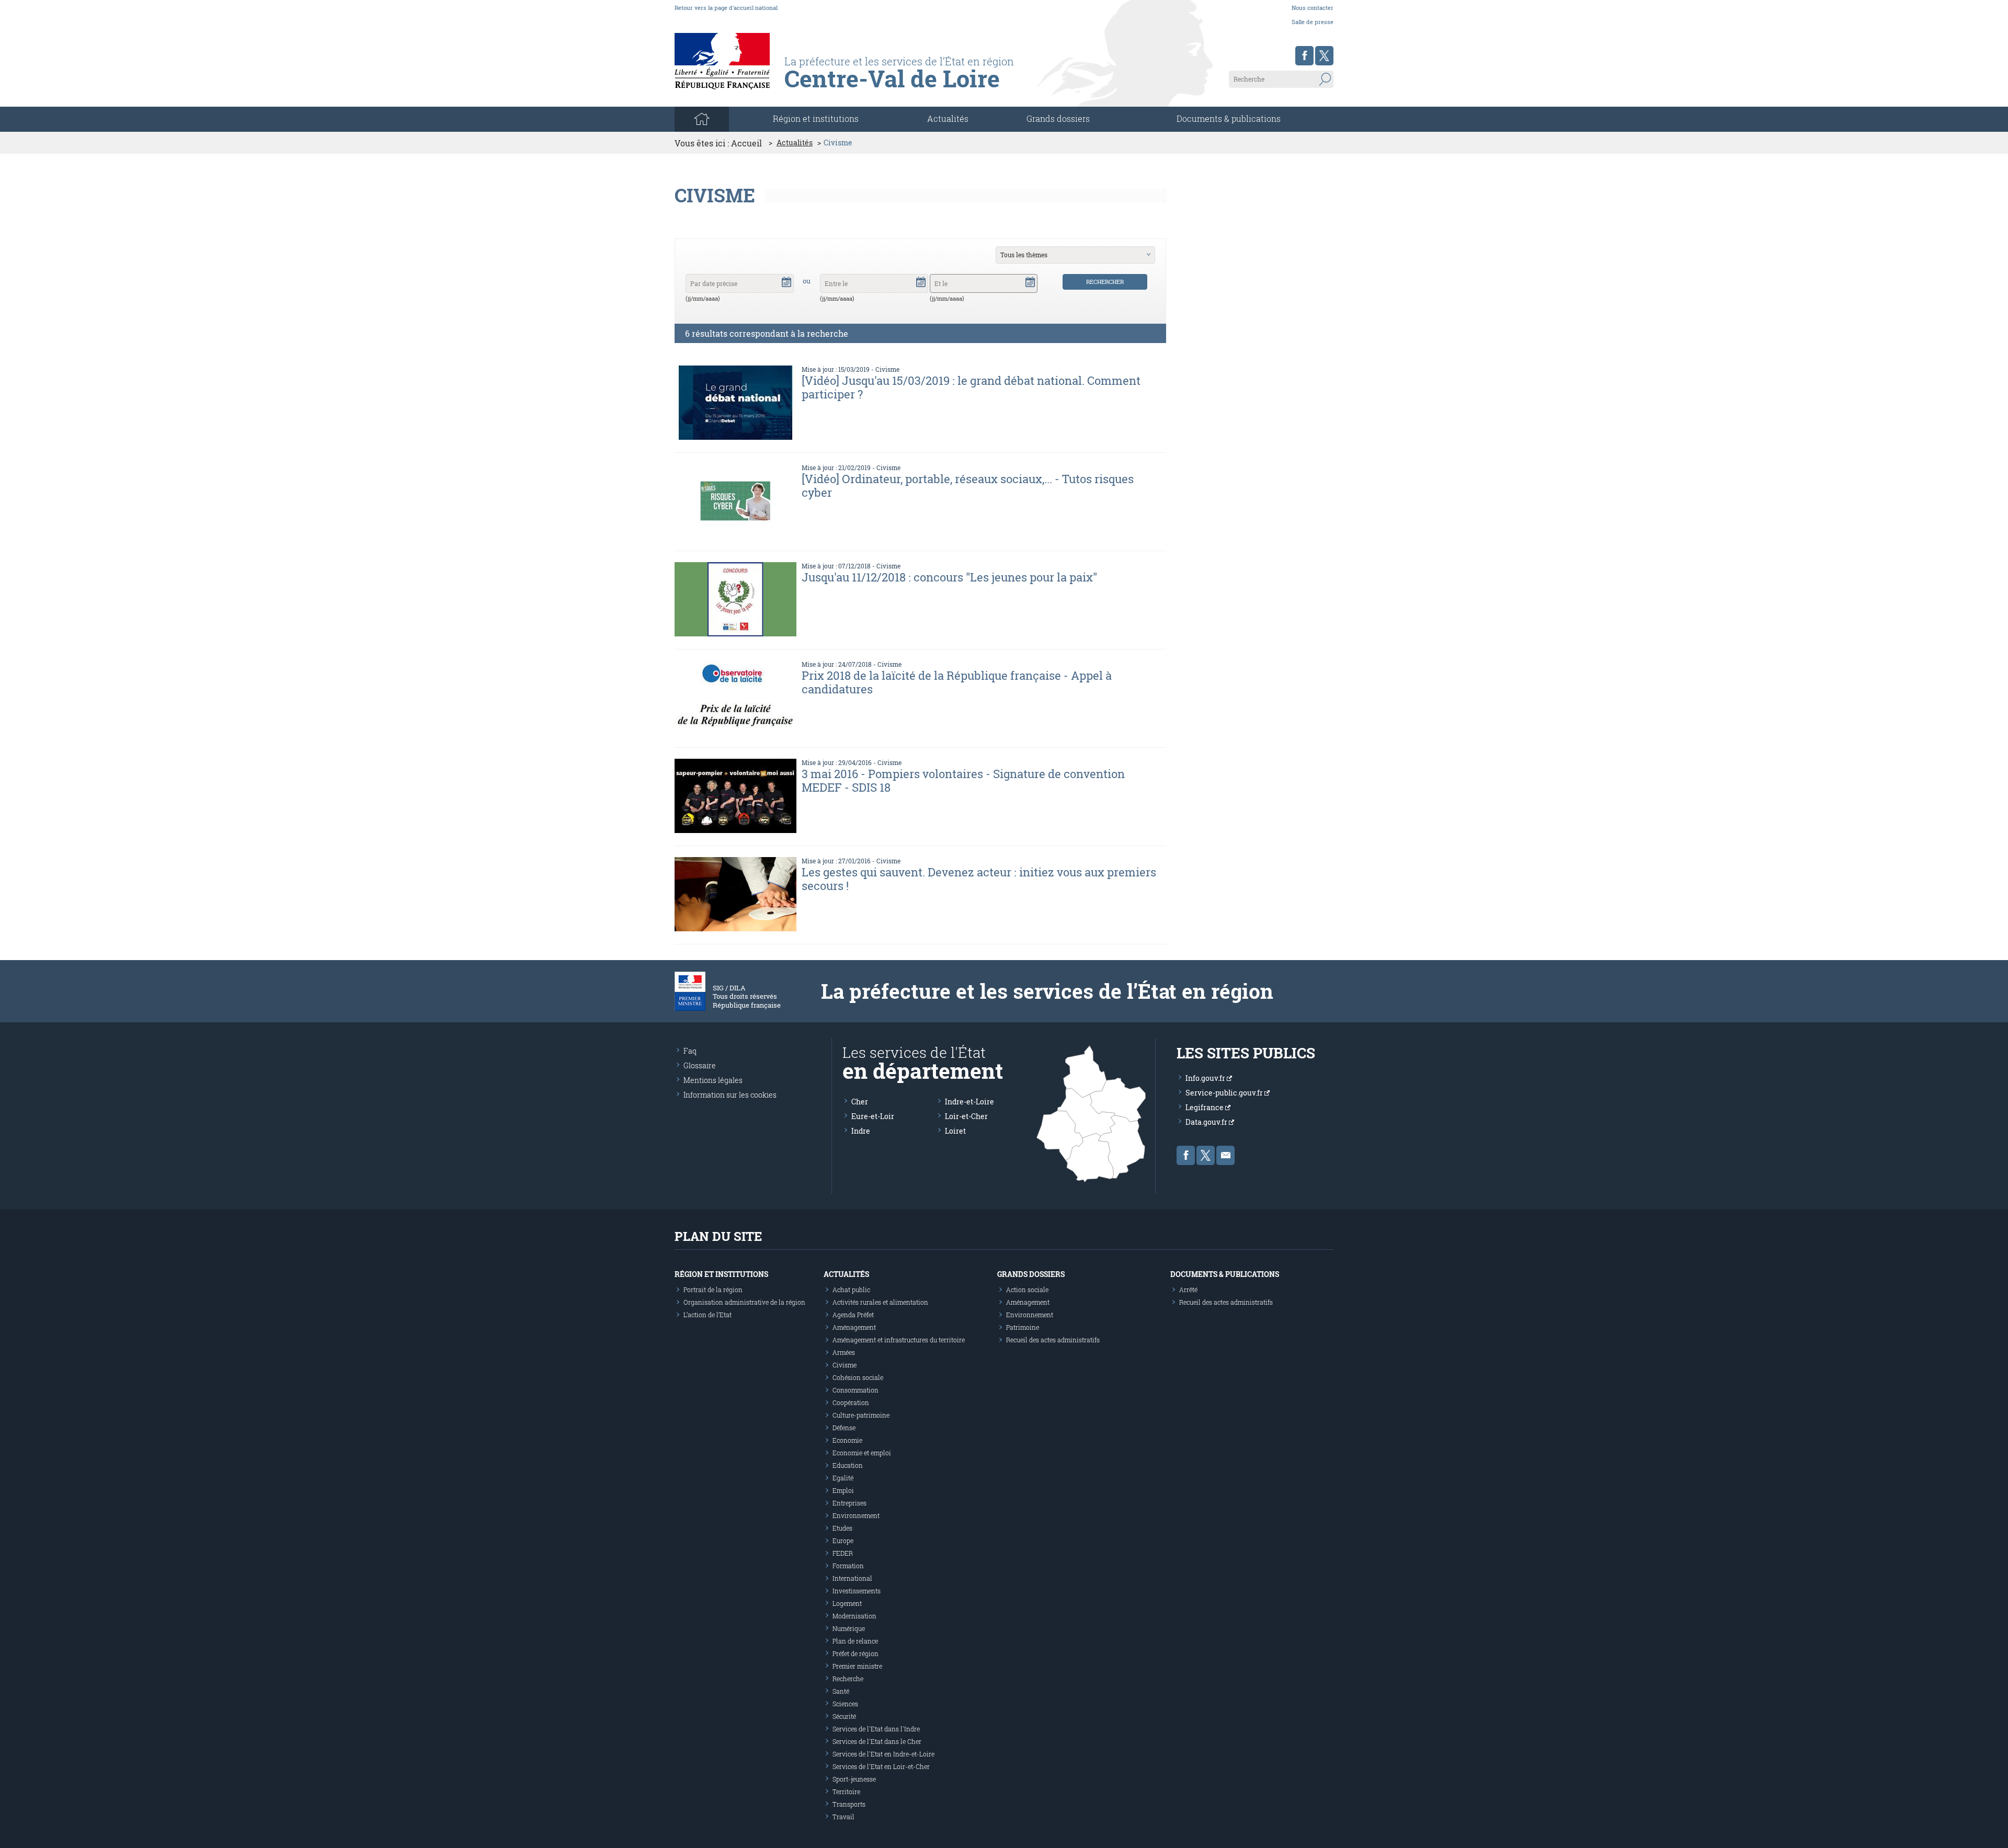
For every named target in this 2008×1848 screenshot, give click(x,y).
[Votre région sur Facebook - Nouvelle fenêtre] (1304, 56)
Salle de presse (1313, 22)
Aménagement (854, 1327)
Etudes (842, 1528)
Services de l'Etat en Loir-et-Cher (881, 1766)
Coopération (851, 1402)
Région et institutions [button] (816, 118)
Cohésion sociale (858, 1377)
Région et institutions (721, 1274)
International (852, 1578)
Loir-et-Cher (966, 1116)
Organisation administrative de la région (744, 1302)
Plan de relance (855, 1641)
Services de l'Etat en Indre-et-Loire (883, 1754)
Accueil (746, 143)
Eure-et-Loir (873, 1116)
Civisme (887, 369)
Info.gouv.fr (1206, 1078)
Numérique (849, 1628)
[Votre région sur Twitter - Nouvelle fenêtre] (1324, 56)
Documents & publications (1229, 118)
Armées (844, 1352)
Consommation (855, 1390)
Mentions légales (713, 1080)
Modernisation (854, 1616)
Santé (841, 1691)
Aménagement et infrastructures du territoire (899, 1340)
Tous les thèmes (1024, 255)
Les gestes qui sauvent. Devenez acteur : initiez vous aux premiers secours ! (979, 879)
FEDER (843, 1553)
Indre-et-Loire (969, 1102)
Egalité (843, 1478)
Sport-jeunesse (854, 1779)
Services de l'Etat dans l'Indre (876, 1729)
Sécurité (844, 1716)
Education (848, 1465)
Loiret (955, 1131)
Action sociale (1027, 1290)
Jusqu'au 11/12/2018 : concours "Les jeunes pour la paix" (949, 577)
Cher (860, 1102)
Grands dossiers (1058, 118)
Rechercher (1105, 282)
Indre (861, 1131)
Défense (844, 1428)
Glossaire (700, 1065)
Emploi (843, 1490)
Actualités (948, 118)
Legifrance (1205, 1107)
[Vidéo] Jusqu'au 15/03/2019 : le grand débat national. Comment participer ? (971, 387)
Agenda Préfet (853, 1315)
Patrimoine (1023, 1327)
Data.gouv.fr (1207, 1122)
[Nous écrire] (1225, 1155)
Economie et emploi (862, 1453)
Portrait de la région (713, 1290)
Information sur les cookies (730, 1095)
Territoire (846, 1792)
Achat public (851, 1290)
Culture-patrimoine (861, 1415)
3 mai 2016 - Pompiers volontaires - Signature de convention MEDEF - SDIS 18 (963, 780)
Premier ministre (857, 1666)
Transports (849, 1804)
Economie (847, 1440)
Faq (690, 1051)
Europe (843, 1541)
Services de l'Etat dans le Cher (877, 1741)
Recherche (848, 1679)
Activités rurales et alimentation (880, 1302)
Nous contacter (1313, 8)
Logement (847, 1603)
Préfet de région (855, 1653)
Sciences (845, 1704)
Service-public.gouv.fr (1225, 1093)
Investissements (857, 1591)
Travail (843, 1817)
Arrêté (1188, 1290)
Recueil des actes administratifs (1053, 1340)
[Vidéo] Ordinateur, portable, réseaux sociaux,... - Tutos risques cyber (968, 486)
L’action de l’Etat (708, 1315)
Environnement (856, 1515)
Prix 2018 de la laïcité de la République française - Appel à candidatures (957, 682)
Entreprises (849, 1503)
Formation (848, 1566)
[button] (786, 281)
